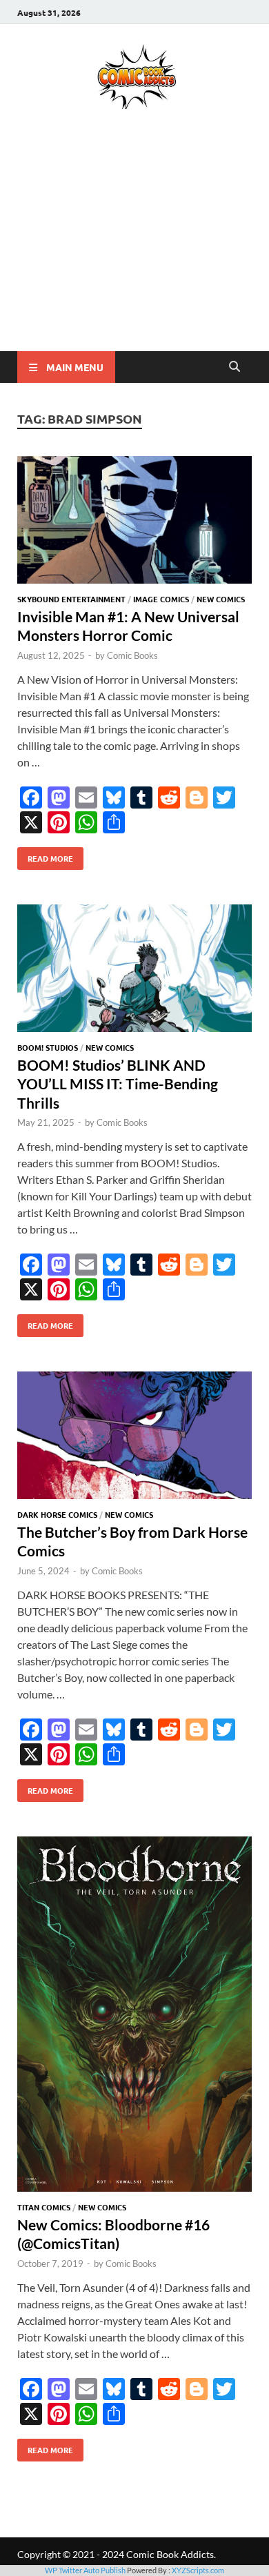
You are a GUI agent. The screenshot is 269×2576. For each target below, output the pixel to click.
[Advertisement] (134, 250)
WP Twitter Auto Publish (85, 2570)
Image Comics (161, 599)
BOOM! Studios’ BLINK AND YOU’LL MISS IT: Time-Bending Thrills (118, 1084)
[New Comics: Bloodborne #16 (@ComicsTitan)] (134, 2016)
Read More (45, 855)
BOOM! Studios (48, 1047)
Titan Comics (44, 2207)
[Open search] (235, 367)
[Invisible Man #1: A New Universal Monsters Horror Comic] (134, 522)
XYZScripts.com (198, 2570)
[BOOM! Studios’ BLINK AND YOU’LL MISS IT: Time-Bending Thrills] (134, 970)
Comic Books (132, 655)
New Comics (221, 599)
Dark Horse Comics (57, 1514)
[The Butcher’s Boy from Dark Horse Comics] (134, 1437)
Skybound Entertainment (71, 599)
